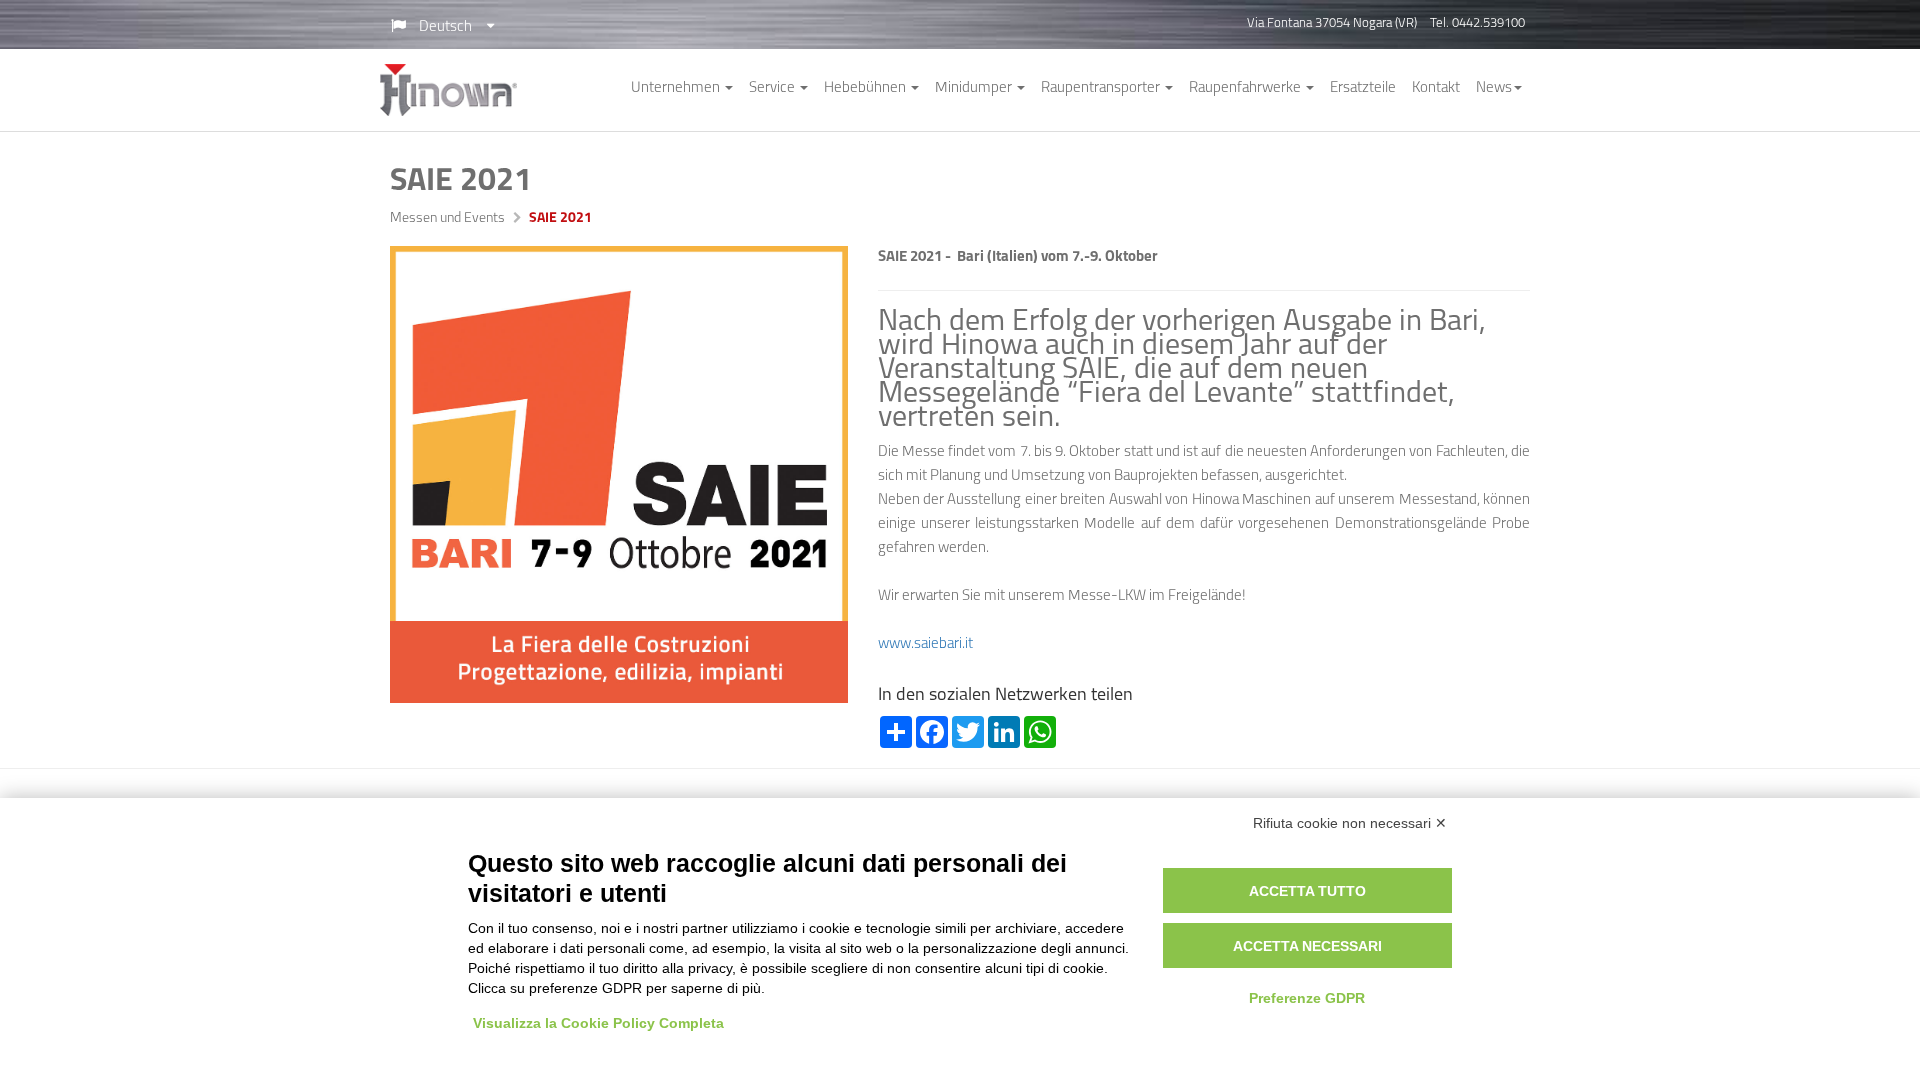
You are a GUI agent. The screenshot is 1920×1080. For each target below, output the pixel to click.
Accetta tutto (1307, 891)
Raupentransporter (1102, 88)
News (1494, 88)
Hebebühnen (866, 88)
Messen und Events (447, 219)
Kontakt (1436, 88)
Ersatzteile (1363, 88)
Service (773, 88)
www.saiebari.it (925, 644)
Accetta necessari (1307, 946)
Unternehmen (677, 88)
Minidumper (975, 88)
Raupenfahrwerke (1246, 88)
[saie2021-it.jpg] (619, 475)
